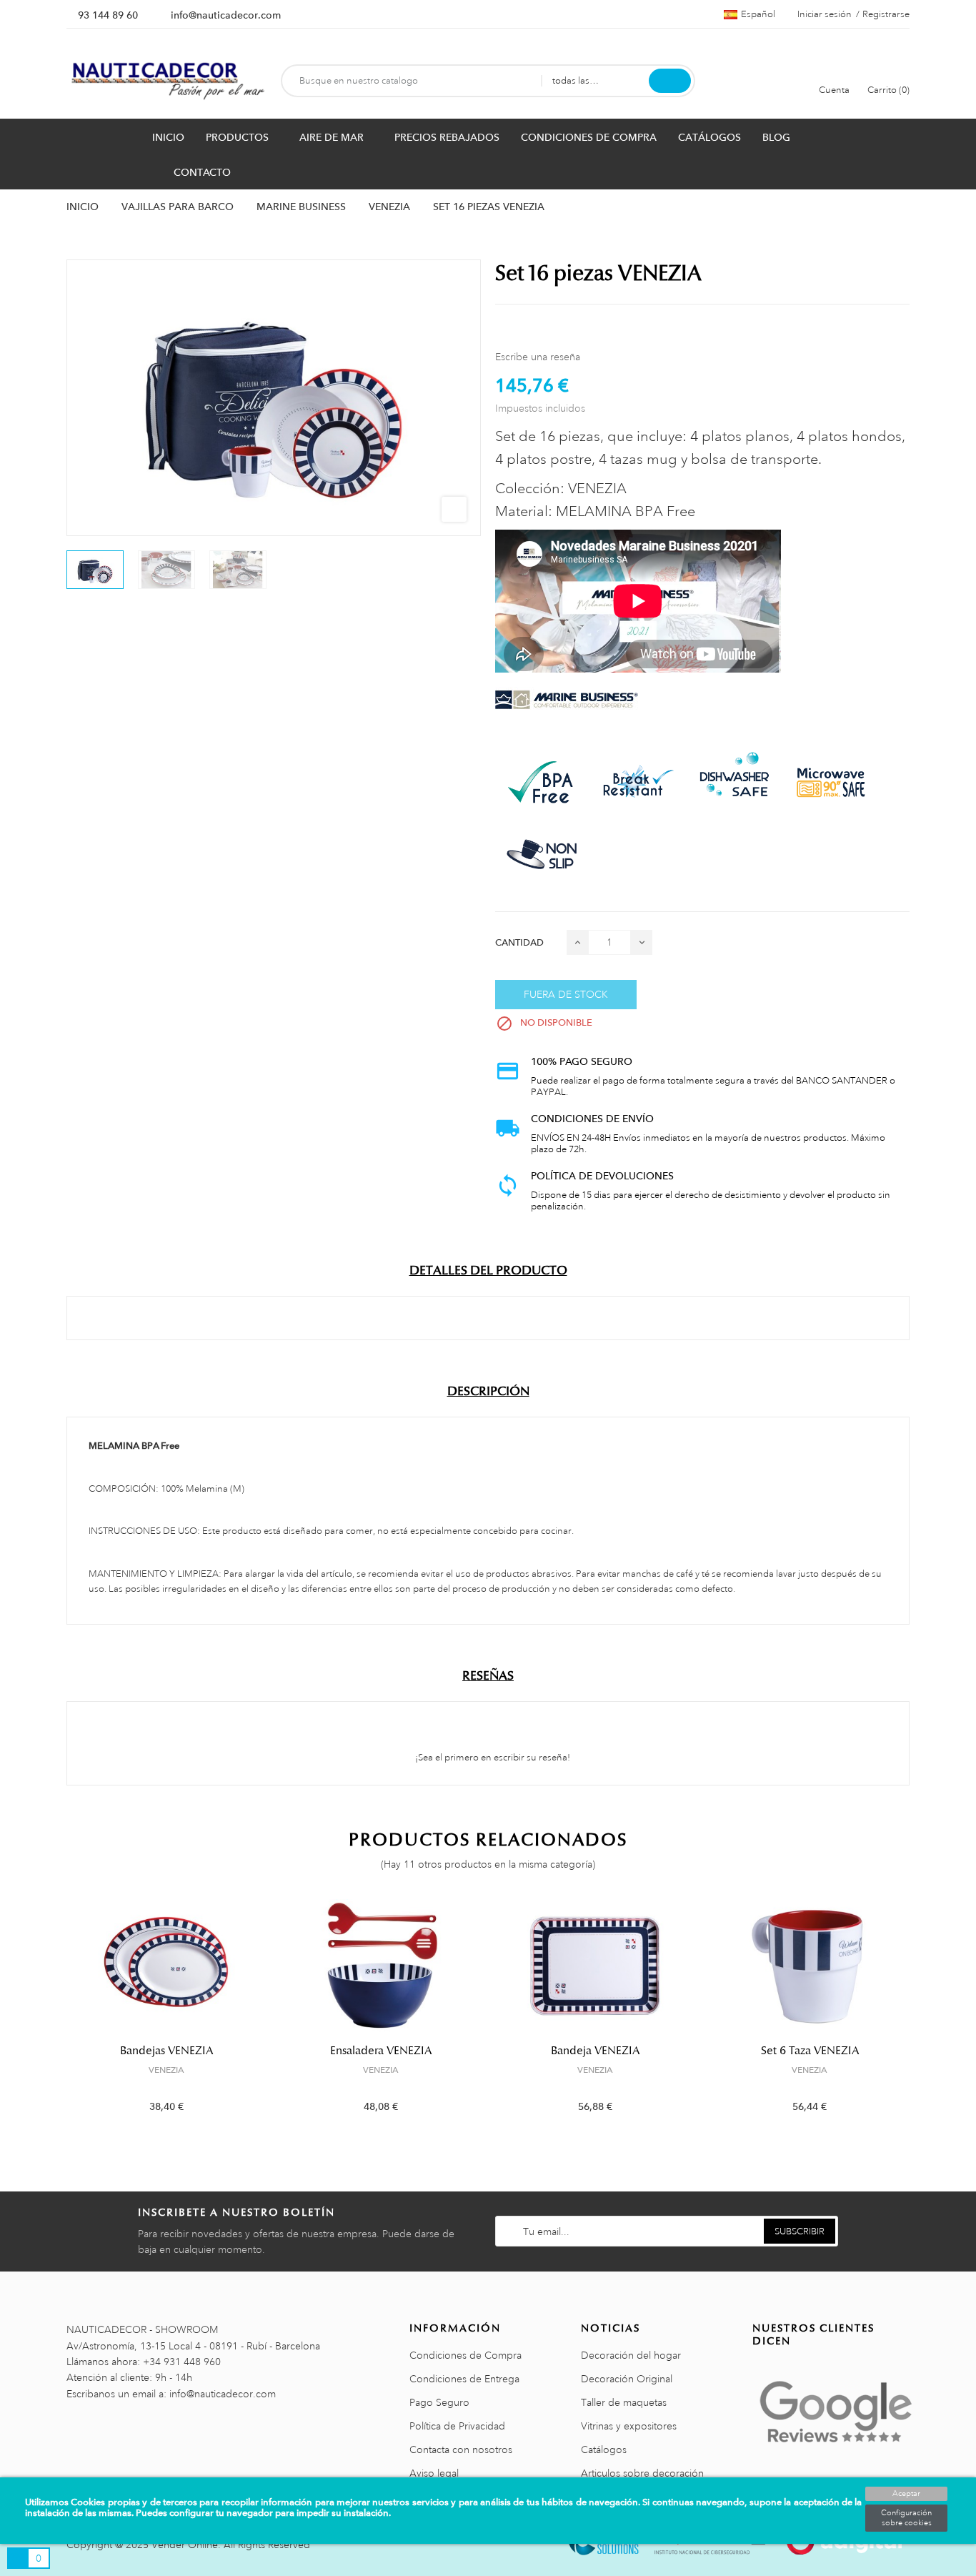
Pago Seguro (439, 2402)
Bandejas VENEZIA (166, 2051)
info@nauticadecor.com (226, 15)
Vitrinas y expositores (629, 2426)
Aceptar (906, 2494)
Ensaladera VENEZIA (381, 2051)
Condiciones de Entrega (464, 2379)
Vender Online (185, 2545)
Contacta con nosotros (461, 2449)
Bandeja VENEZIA (595, 2051)
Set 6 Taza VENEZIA (810, 2051)
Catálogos (604, 2449)
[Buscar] (670, 81)
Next (918, 2017)
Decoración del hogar (631, 2355)
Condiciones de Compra (465, 2355)
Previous (58, 2017)
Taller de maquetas (624, 2402)
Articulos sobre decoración (642, 2473)
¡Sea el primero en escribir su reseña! (492, 1758)
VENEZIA (166, 2070)
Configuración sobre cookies (906, 2518)
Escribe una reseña (538, 357)
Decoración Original (627, 2379)
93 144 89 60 (108, 15)
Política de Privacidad (457, 2426)
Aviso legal (434, 2473)
